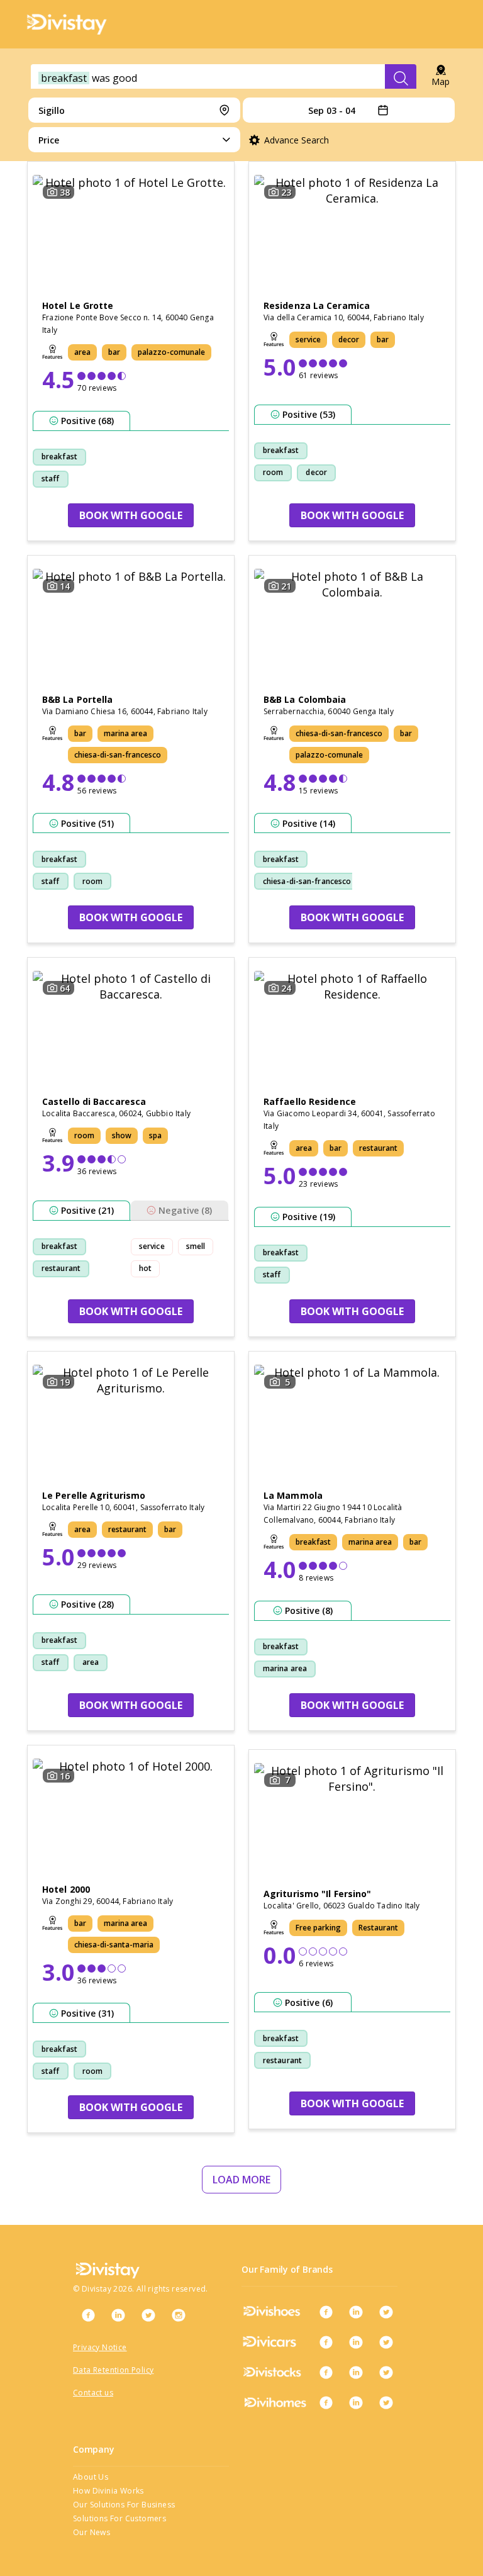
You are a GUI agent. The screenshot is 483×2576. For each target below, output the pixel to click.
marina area (285, 1668)
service (152, 1246)
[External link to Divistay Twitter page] (148, 2315)
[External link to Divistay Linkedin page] (118, 2315)
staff (51, 479)
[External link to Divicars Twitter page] (386, 2342)
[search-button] (401, 78)
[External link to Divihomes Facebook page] (326, 2402)
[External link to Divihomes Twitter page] (386, 2402)
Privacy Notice (100, 2347)
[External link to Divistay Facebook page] (88, 2315)
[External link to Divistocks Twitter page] (386, 2372)
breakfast (59, 456)
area (91, 1662)
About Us (91, 2477)
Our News (92, 2532)
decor (316, 472)
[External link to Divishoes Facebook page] (326, 2312)
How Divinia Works (108, 2491)
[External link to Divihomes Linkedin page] (356, 2402)
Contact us (93, 2393)
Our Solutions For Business (124, 2505)
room (273, 472)
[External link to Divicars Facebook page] (326, 2342)
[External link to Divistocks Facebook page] (326, 2372)
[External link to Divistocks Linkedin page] (356, 2372)
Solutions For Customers (119, 2518)
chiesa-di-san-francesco (307, 881)
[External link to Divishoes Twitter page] (386, 2312)
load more (241, 2180)
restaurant (61, 1268)
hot (145, 1268)
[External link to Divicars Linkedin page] (356, 2342)
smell (196, 1246)
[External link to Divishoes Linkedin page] (356, 2312)
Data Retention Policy (113, 2370)
